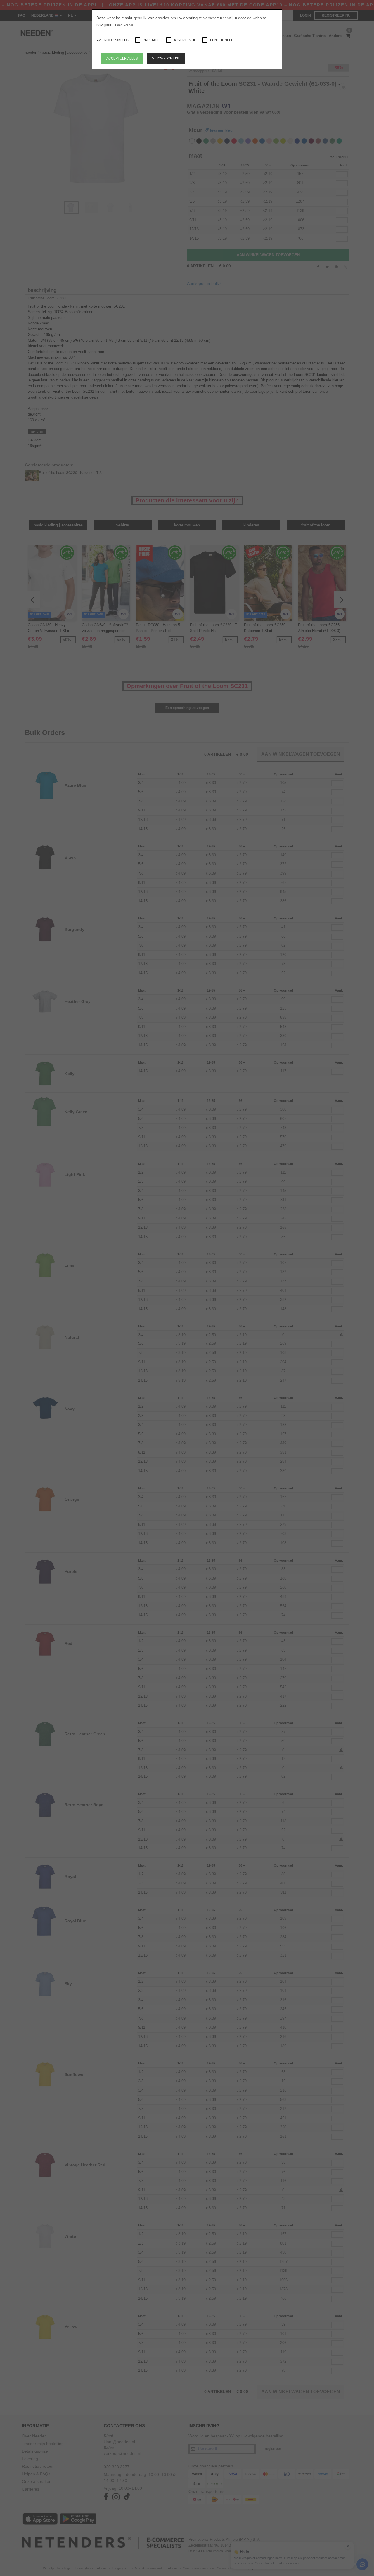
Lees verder (124, 25)
